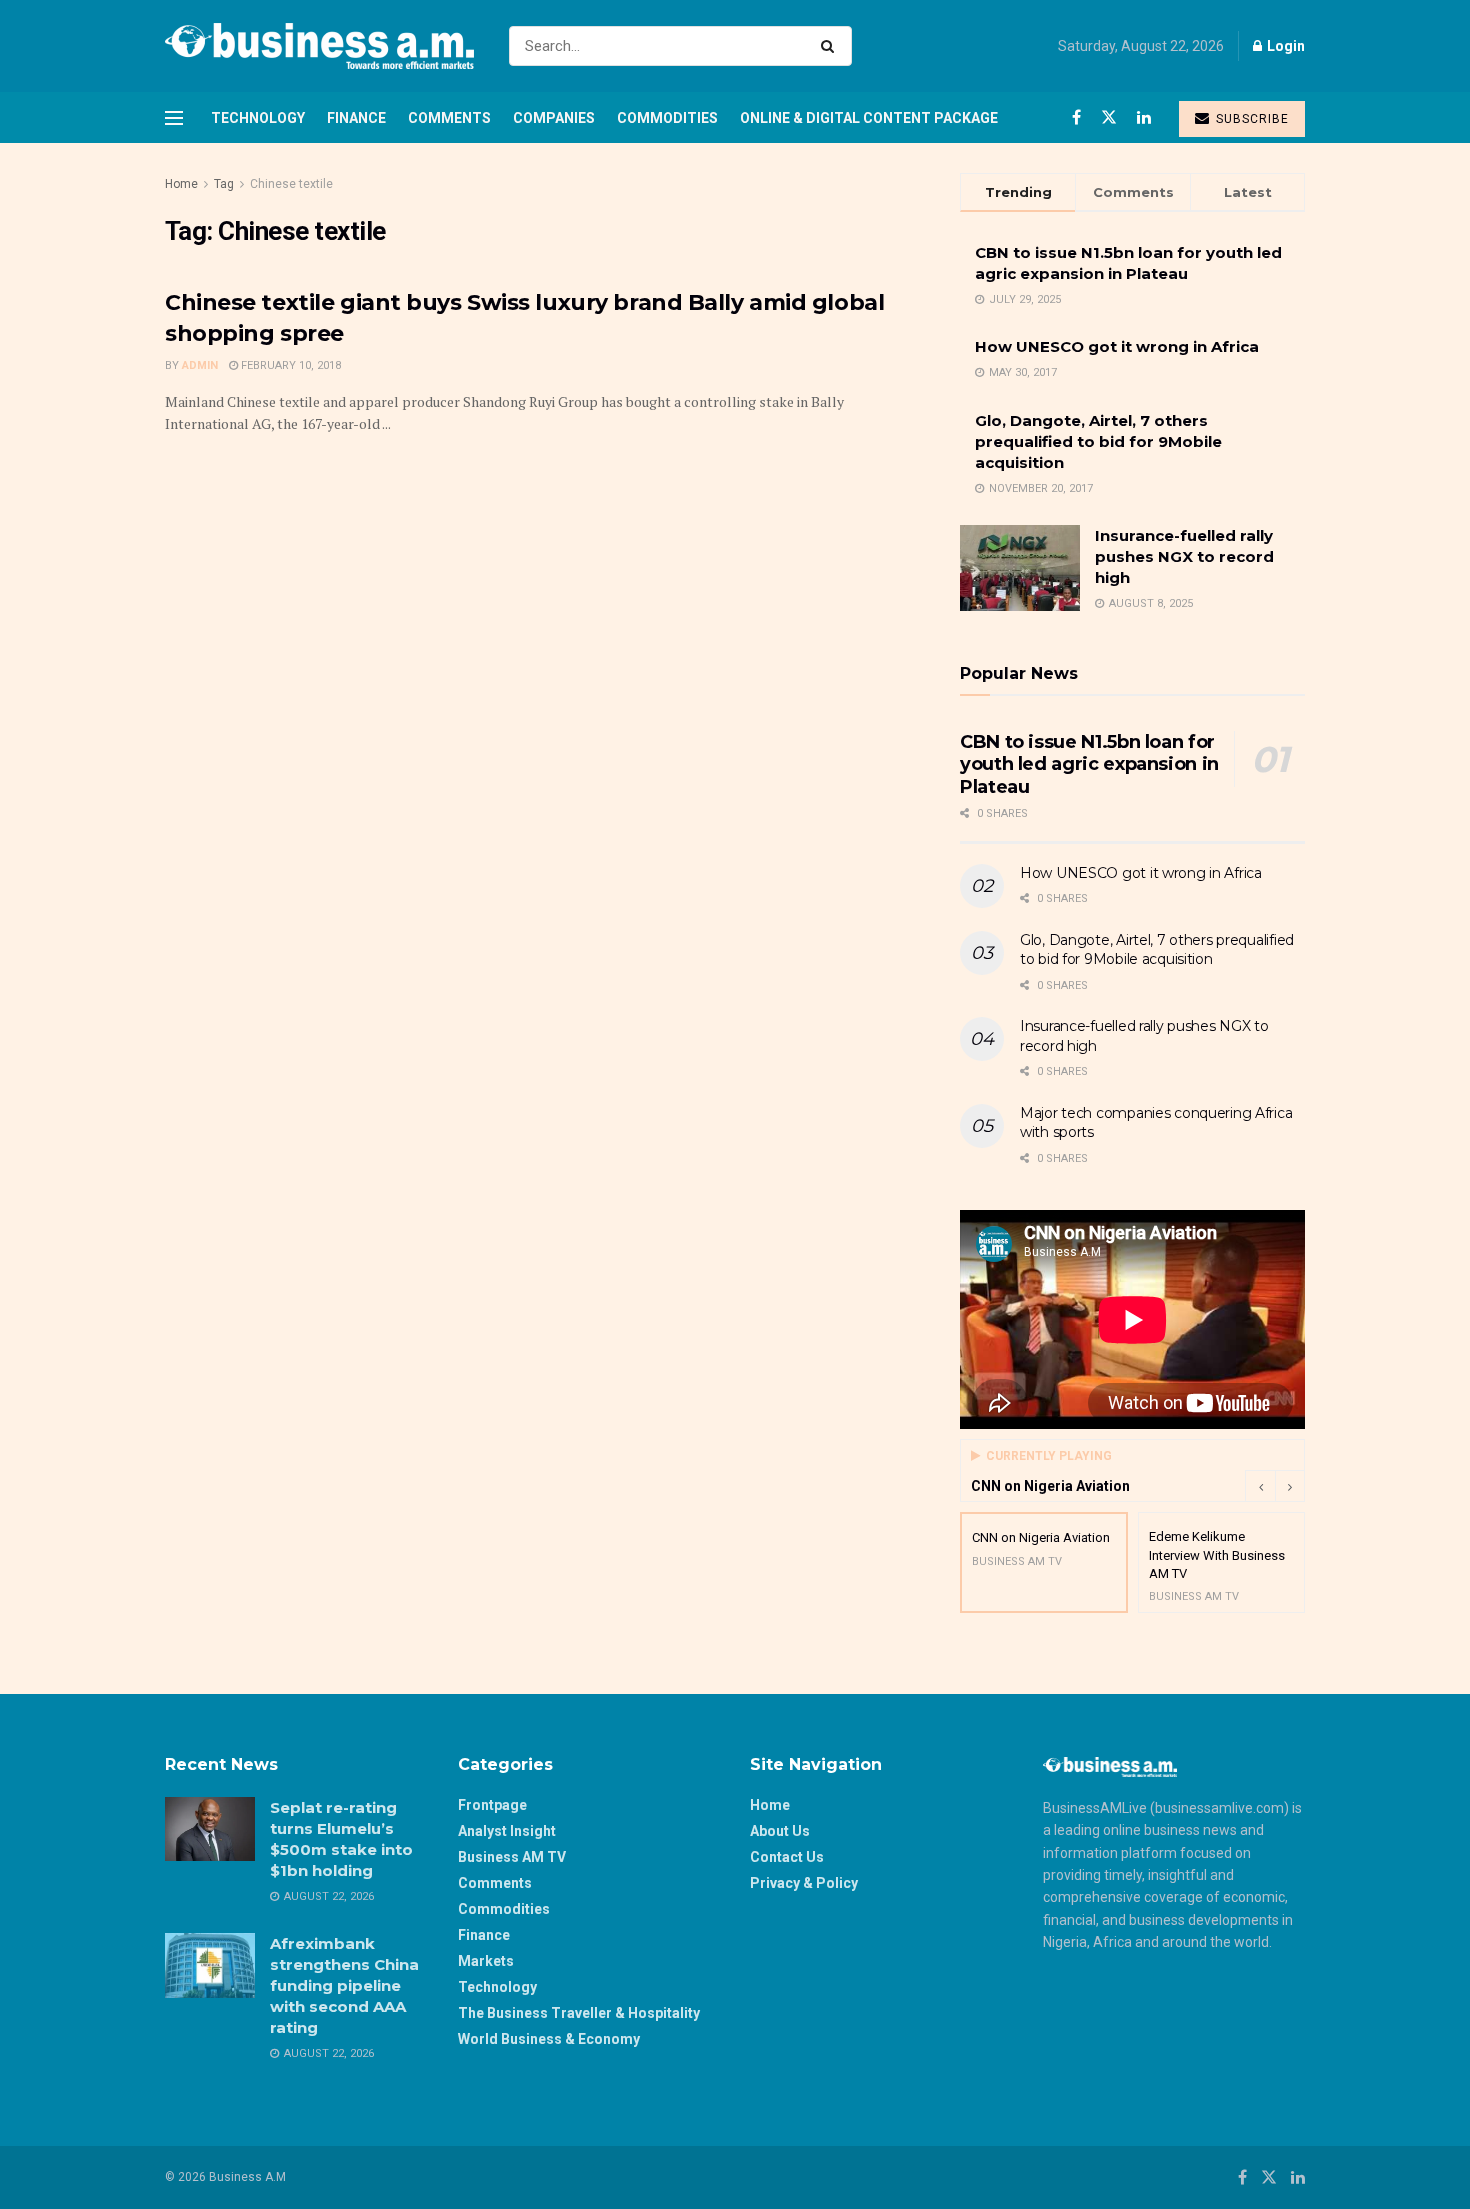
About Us (780, 1831)
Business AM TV (512, 1857)
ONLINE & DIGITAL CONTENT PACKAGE (869, 118)
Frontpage (492, 1805)
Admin (200, 365)
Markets (486, 1961)
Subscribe (1250, 119)
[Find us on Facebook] (1076, 117)
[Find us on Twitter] (1109, 117)
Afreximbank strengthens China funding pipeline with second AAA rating (344, 1985)
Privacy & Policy (804, 1883)
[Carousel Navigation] (1275, 1486)
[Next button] (1290, 1486)
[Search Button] (831, 46)
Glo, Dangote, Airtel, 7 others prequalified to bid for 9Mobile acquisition (1098, 441)
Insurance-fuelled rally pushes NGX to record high (1184, 556)
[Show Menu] (174, 118)
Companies (554, 118)
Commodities (667, 118)
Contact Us (787, 1857)
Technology (258, 118)
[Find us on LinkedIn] (1144, 117)
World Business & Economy (549, 2039)
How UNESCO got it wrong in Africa (1117, 346)
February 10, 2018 (289, 365)
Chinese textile (291, 184)
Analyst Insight (507, 1831)
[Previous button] (1260, 1486)
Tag (224, 184)
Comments (449, 118)
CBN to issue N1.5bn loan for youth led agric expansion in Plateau (1089, 764)
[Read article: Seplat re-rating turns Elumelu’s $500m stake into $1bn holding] (210, 1829)
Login (1284, 46)
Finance (356, 118)
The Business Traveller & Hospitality (579, 2013)
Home (181, 184)
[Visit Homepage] (319, 46)
